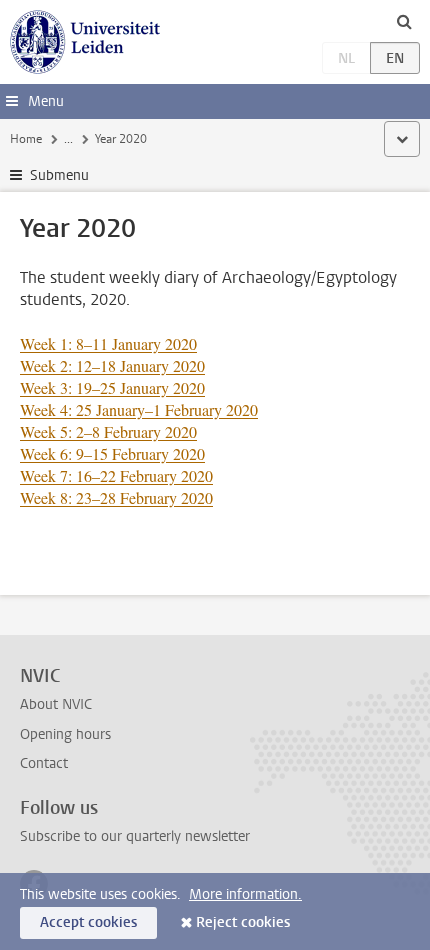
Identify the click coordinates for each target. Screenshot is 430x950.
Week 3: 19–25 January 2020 (112, 387)
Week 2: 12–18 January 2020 (112, 365)
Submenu (59, 175)
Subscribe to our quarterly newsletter (135, 836)
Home (26, 139)
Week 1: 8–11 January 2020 (108, 343)
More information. (245, 894)
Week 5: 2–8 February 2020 (108, 431)
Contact (44, 763)
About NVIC (56, 704)
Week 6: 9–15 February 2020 (112, 453)
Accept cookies (88, 922)
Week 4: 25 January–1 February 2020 (139, 409)
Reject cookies (243, 922)
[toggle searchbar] (404, 21)
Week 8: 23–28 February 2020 (116, 497)
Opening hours (65, 734)
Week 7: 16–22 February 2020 (116, 475)
